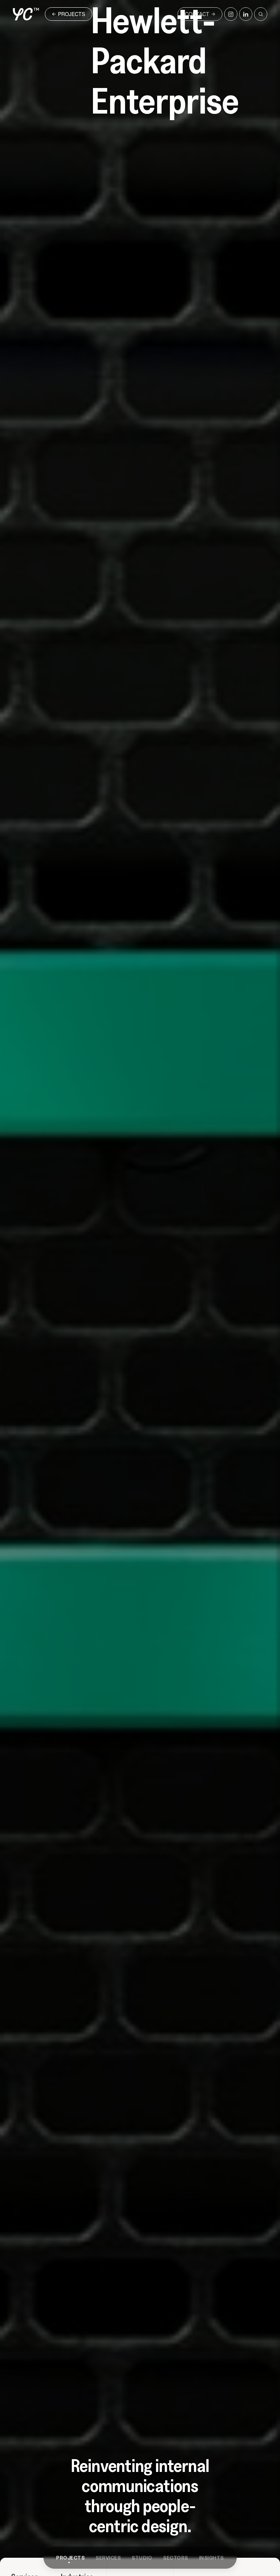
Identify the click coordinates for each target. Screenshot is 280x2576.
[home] (26, 14)
